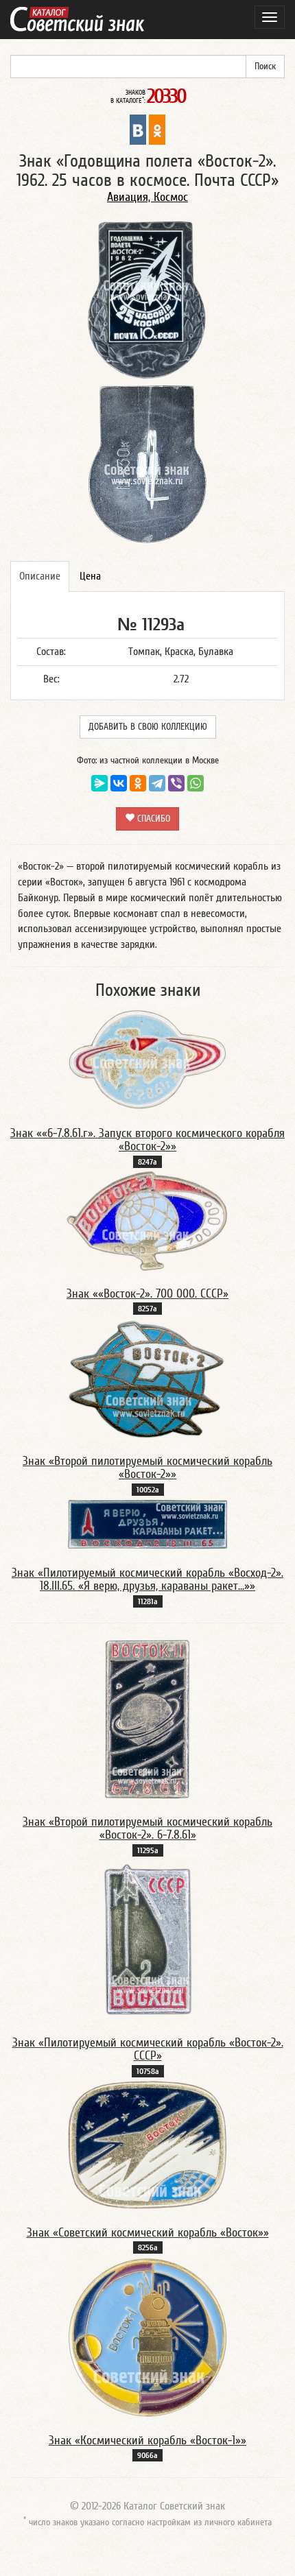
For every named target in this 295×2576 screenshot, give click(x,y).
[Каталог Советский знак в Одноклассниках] (157, 129)
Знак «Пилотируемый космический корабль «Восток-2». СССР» (148, 2050)
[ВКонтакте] (119, 783)
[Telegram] (157, 783)
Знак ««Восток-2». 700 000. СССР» (147, 1294)
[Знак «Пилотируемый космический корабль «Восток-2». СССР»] (147, 1940)
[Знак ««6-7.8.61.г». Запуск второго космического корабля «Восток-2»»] (147, 1060)
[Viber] (176, 783)
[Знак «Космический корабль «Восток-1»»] (147, 2337)
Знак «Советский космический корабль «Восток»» (148, 2233)
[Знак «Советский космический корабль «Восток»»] (147, 2145)
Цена (90, 576)
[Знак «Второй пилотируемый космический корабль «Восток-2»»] (147, 1378)
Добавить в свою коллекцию (148, 727)
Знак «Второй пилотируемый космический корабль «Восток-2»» (147, 1468)
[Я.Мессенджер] (99, 783)
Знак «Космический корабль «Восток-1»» (147, 2441)
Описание (40, 576)
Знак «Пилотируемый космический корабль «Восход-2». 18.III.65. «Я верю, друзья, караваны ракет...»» (147, 1580)
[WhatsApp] (196, 783)
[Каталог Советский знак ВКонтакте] (138, 129)
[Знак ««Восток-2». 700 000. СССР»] (147, 1221)
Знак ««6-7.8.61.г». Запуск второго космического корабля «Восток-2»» (147, 1140)
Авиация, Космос (147, 197)
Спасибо (152, 819)
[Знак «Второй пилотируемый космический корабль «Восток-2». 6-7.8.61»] (147, 1719)
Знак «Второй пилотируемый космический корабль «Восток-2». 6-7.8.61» (147, 1829)
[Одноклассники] (138, 783)
